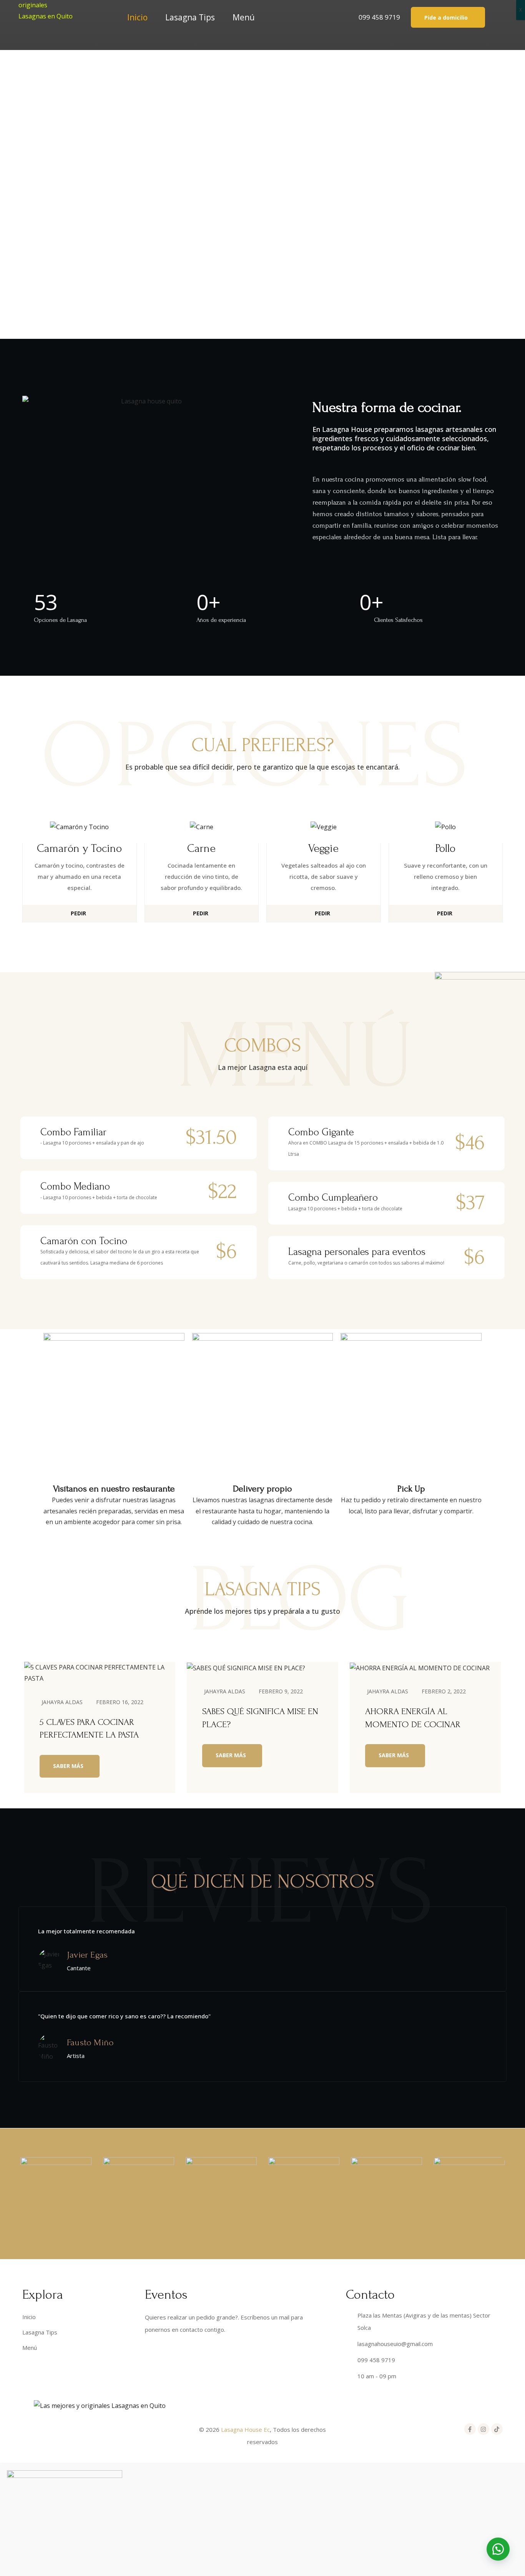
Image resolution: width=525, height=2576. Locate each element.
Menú (244, 17)
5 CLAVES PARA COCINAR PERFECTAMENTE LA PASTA (89, 1729)
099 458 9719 (379, 17)
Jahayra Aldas (62, 1702)
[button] (448, 17)
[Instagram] (483, 2429)
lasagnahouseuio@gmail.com (395, 2344)
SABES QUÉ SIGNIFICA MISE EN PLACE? (260, 1718)
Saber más (68, 1766)
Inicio (137, 17)
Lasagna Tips (190, 17)
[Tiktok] (497, 2429)
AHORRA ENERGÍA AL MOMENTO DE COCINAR (413, 1718)
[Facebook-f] (470, 2429)
